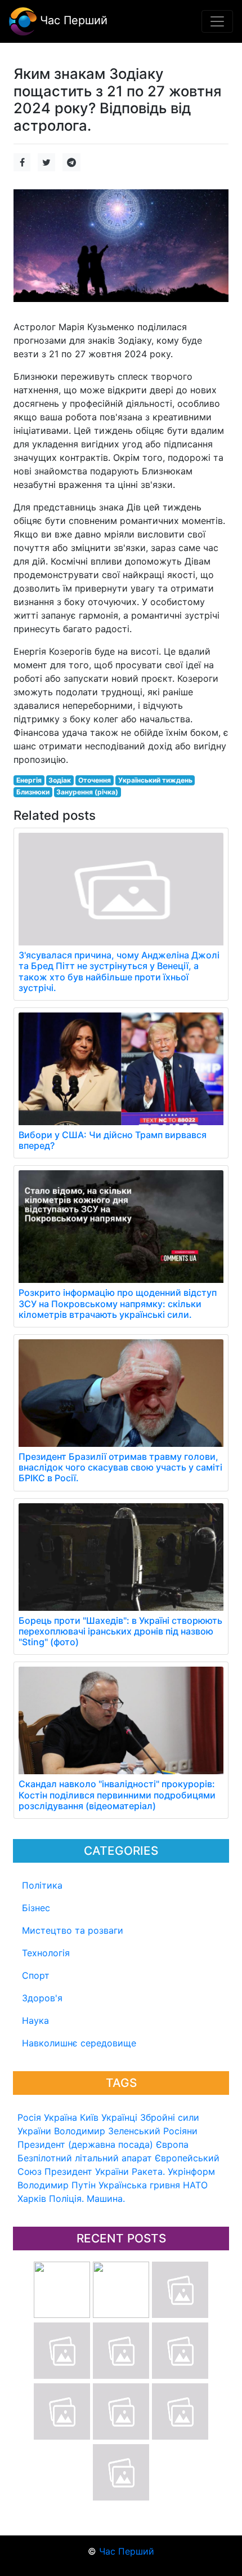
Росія (29, 2117)
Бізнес (36, 1908)
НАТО (195, 2185)
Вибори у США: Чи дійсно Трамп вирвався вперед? (113, 1140)
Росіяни (180, 2131)
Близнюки (33, 792)
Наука (35, 2020)
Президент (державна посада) (85, 2144)
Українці (119, 2117)
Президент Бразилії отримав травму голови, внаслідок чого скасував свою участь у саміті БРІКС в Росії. (120, 1467)
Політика (42, 1885)
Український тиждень (155, 780)
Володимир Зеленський (107, 2131)
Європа (172, 2144)
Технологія (46, 1953)
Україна (60, 2117)
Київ (89, 2117)
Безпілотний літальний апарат (85, 2158)
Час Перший (72, 20)
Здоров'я (42, 1998)
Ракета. (148, 2171)
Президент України (87, 2171)
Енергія (29, 780)
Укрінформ (191, 2171)
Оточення (95, 780)
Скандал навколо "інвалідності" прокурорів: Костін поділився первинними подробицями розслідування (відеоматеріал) (117, 1795)
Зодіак (60, 780)
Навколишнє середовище (79, 2043)
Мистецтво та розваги (73, 1930)
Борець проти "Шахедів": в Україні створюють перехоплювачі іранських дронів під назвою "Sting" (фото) (120, 1631)
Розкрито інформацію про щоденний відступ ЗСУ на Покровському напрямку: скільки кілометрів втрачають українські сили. (118, 1303)
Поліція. (66, 2199)
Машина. (106, 2199)
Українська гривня (139, 2185)
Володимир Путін (57, 2185)
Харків (32, 2199)
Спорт (36, 1975)
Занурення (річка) (87, 792)
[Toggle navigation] (217, 21)
